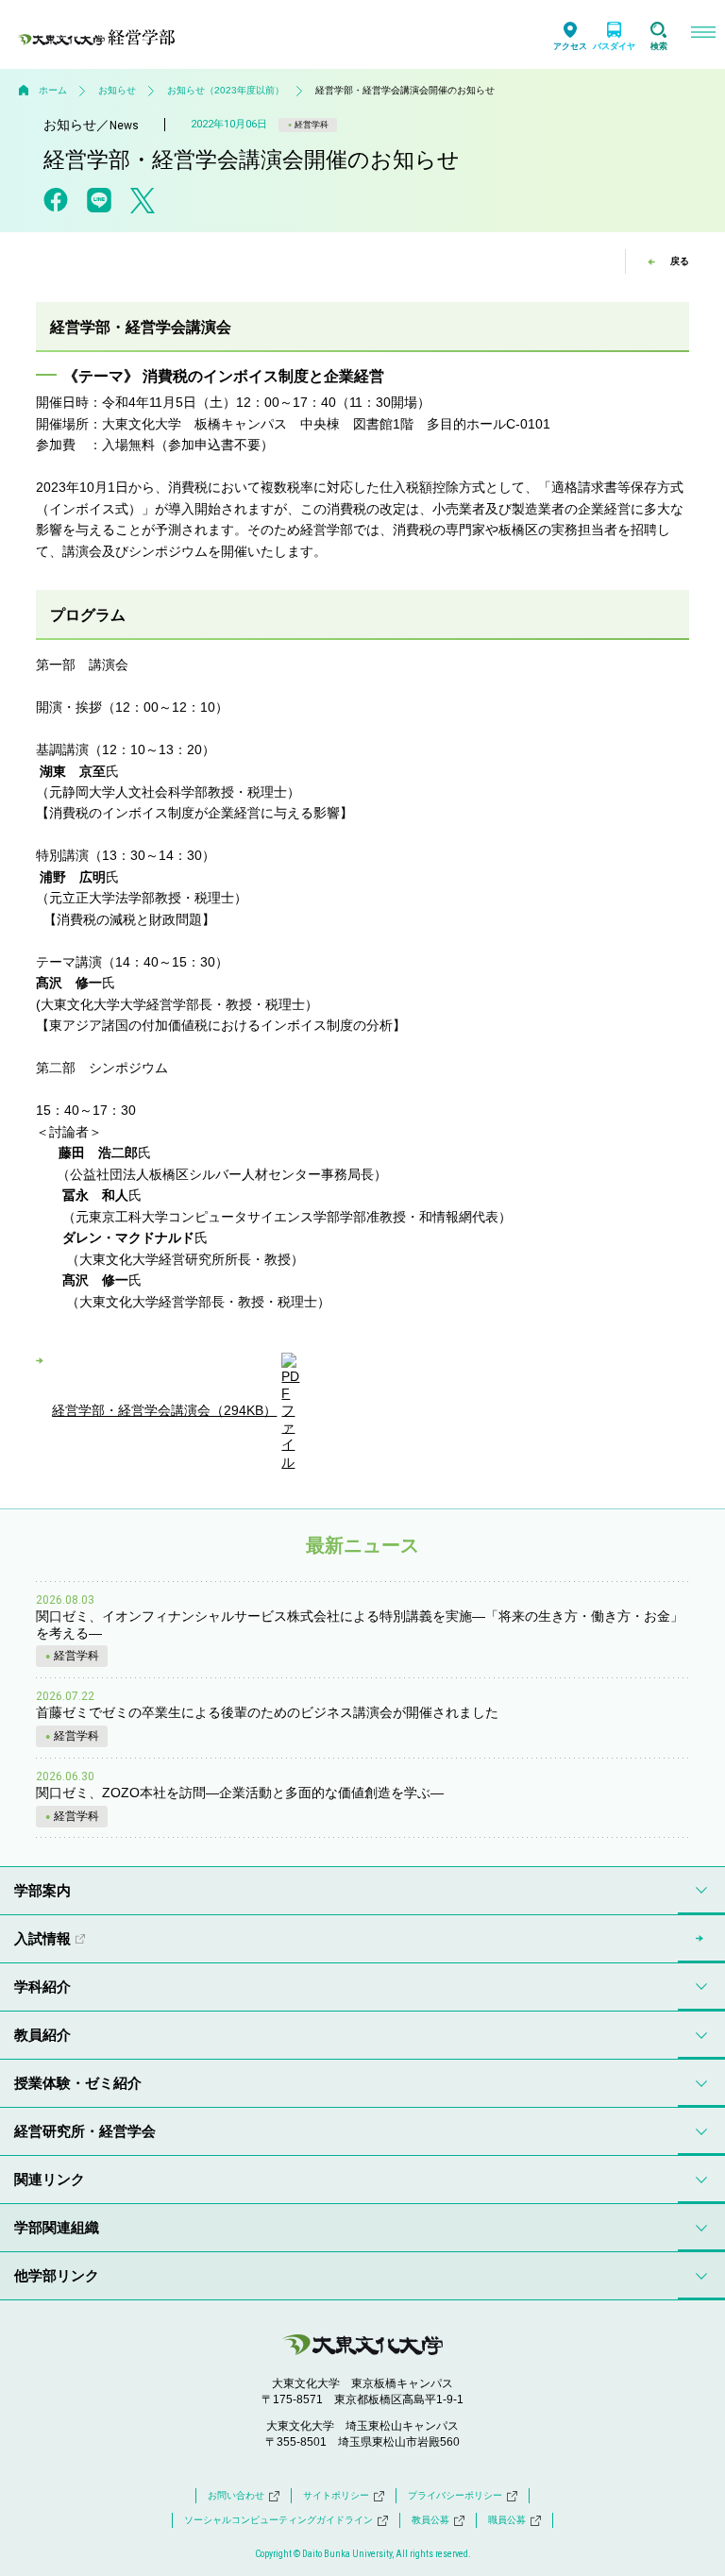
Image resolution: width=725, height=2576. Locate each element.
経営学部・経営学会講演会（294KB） (164, 1410)
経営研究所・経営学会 (85, 2131)
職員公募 (507, 2520)
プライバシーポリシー (455, 2495)
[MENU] (703, 34)
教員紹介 (42, 2035)
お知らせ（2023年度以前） (226, 90)
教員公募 (430, 2520)
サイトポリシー (336, 2495)
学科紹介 (42, 1987)
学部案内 (42, 1890)
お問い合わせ (236, 2495)
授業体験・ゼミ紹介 (78, 2083)
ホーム (53, 90)
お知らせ (117, 90)
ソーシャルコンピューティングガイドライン (278, 2520)
